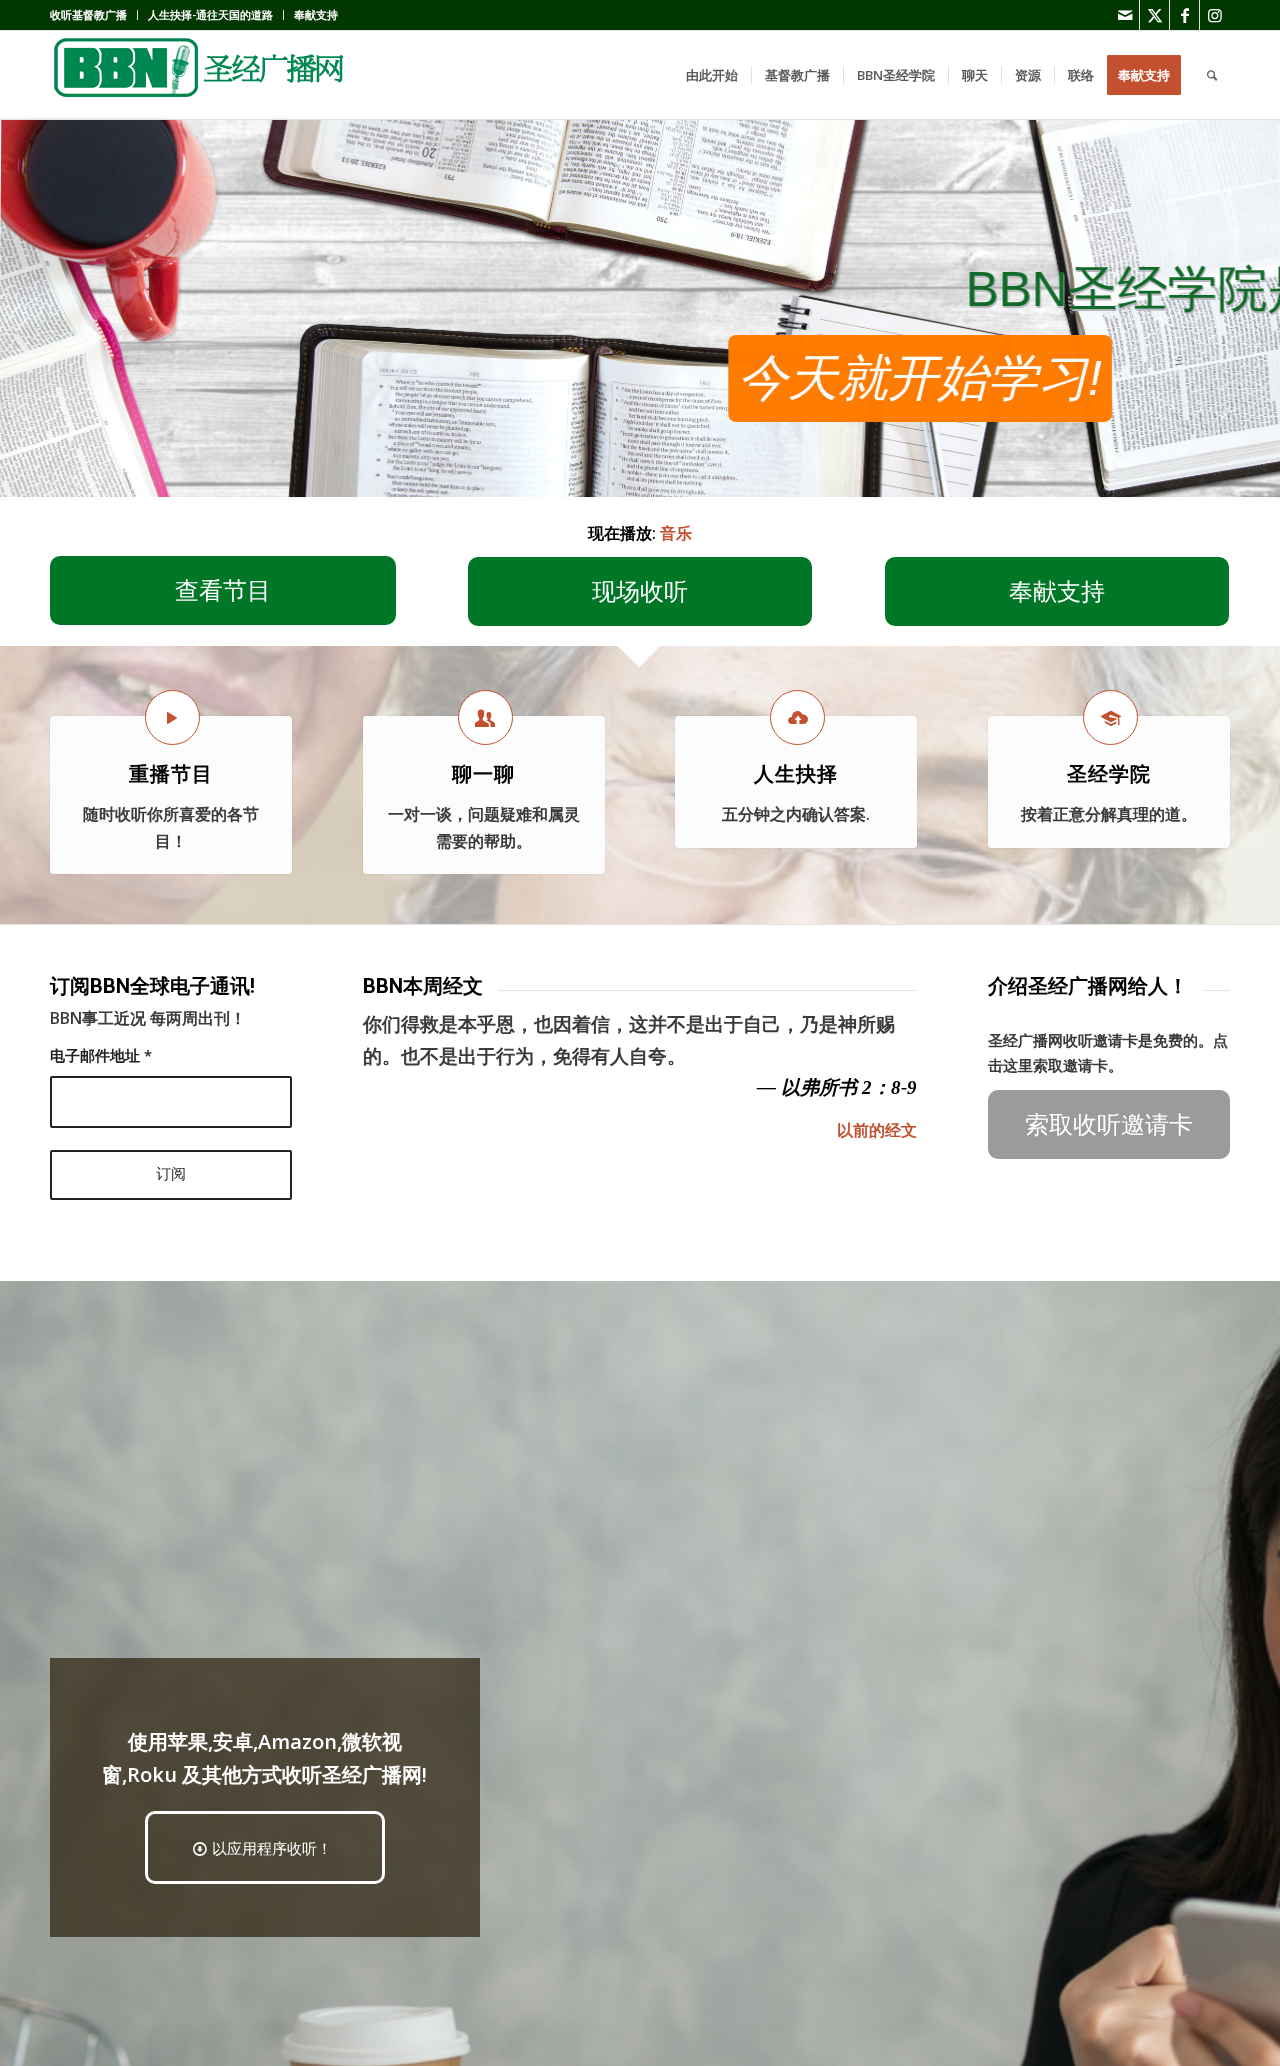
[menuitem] (94, 15)
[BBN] (200, 75)
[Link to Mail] (1124, 15)
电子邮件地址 (101, 1055)
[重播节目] (172, 717)
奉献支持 (316, 14)
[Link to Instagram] (1215, 15)
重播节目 (171, 774)
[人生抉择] (797, 717)
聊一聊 (483, 774)
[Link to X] (1154, 15)
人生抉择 (796, 774)
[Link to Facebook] (1184, 15)
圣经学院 (1109, 774)
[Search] (1212, 75)
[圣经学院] (1110, 717)
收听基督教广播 (88, 14)
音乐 (676, 533)
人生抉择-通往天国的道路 (210, 14)
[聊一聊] (485, 717)
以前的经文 (877, 1130)
